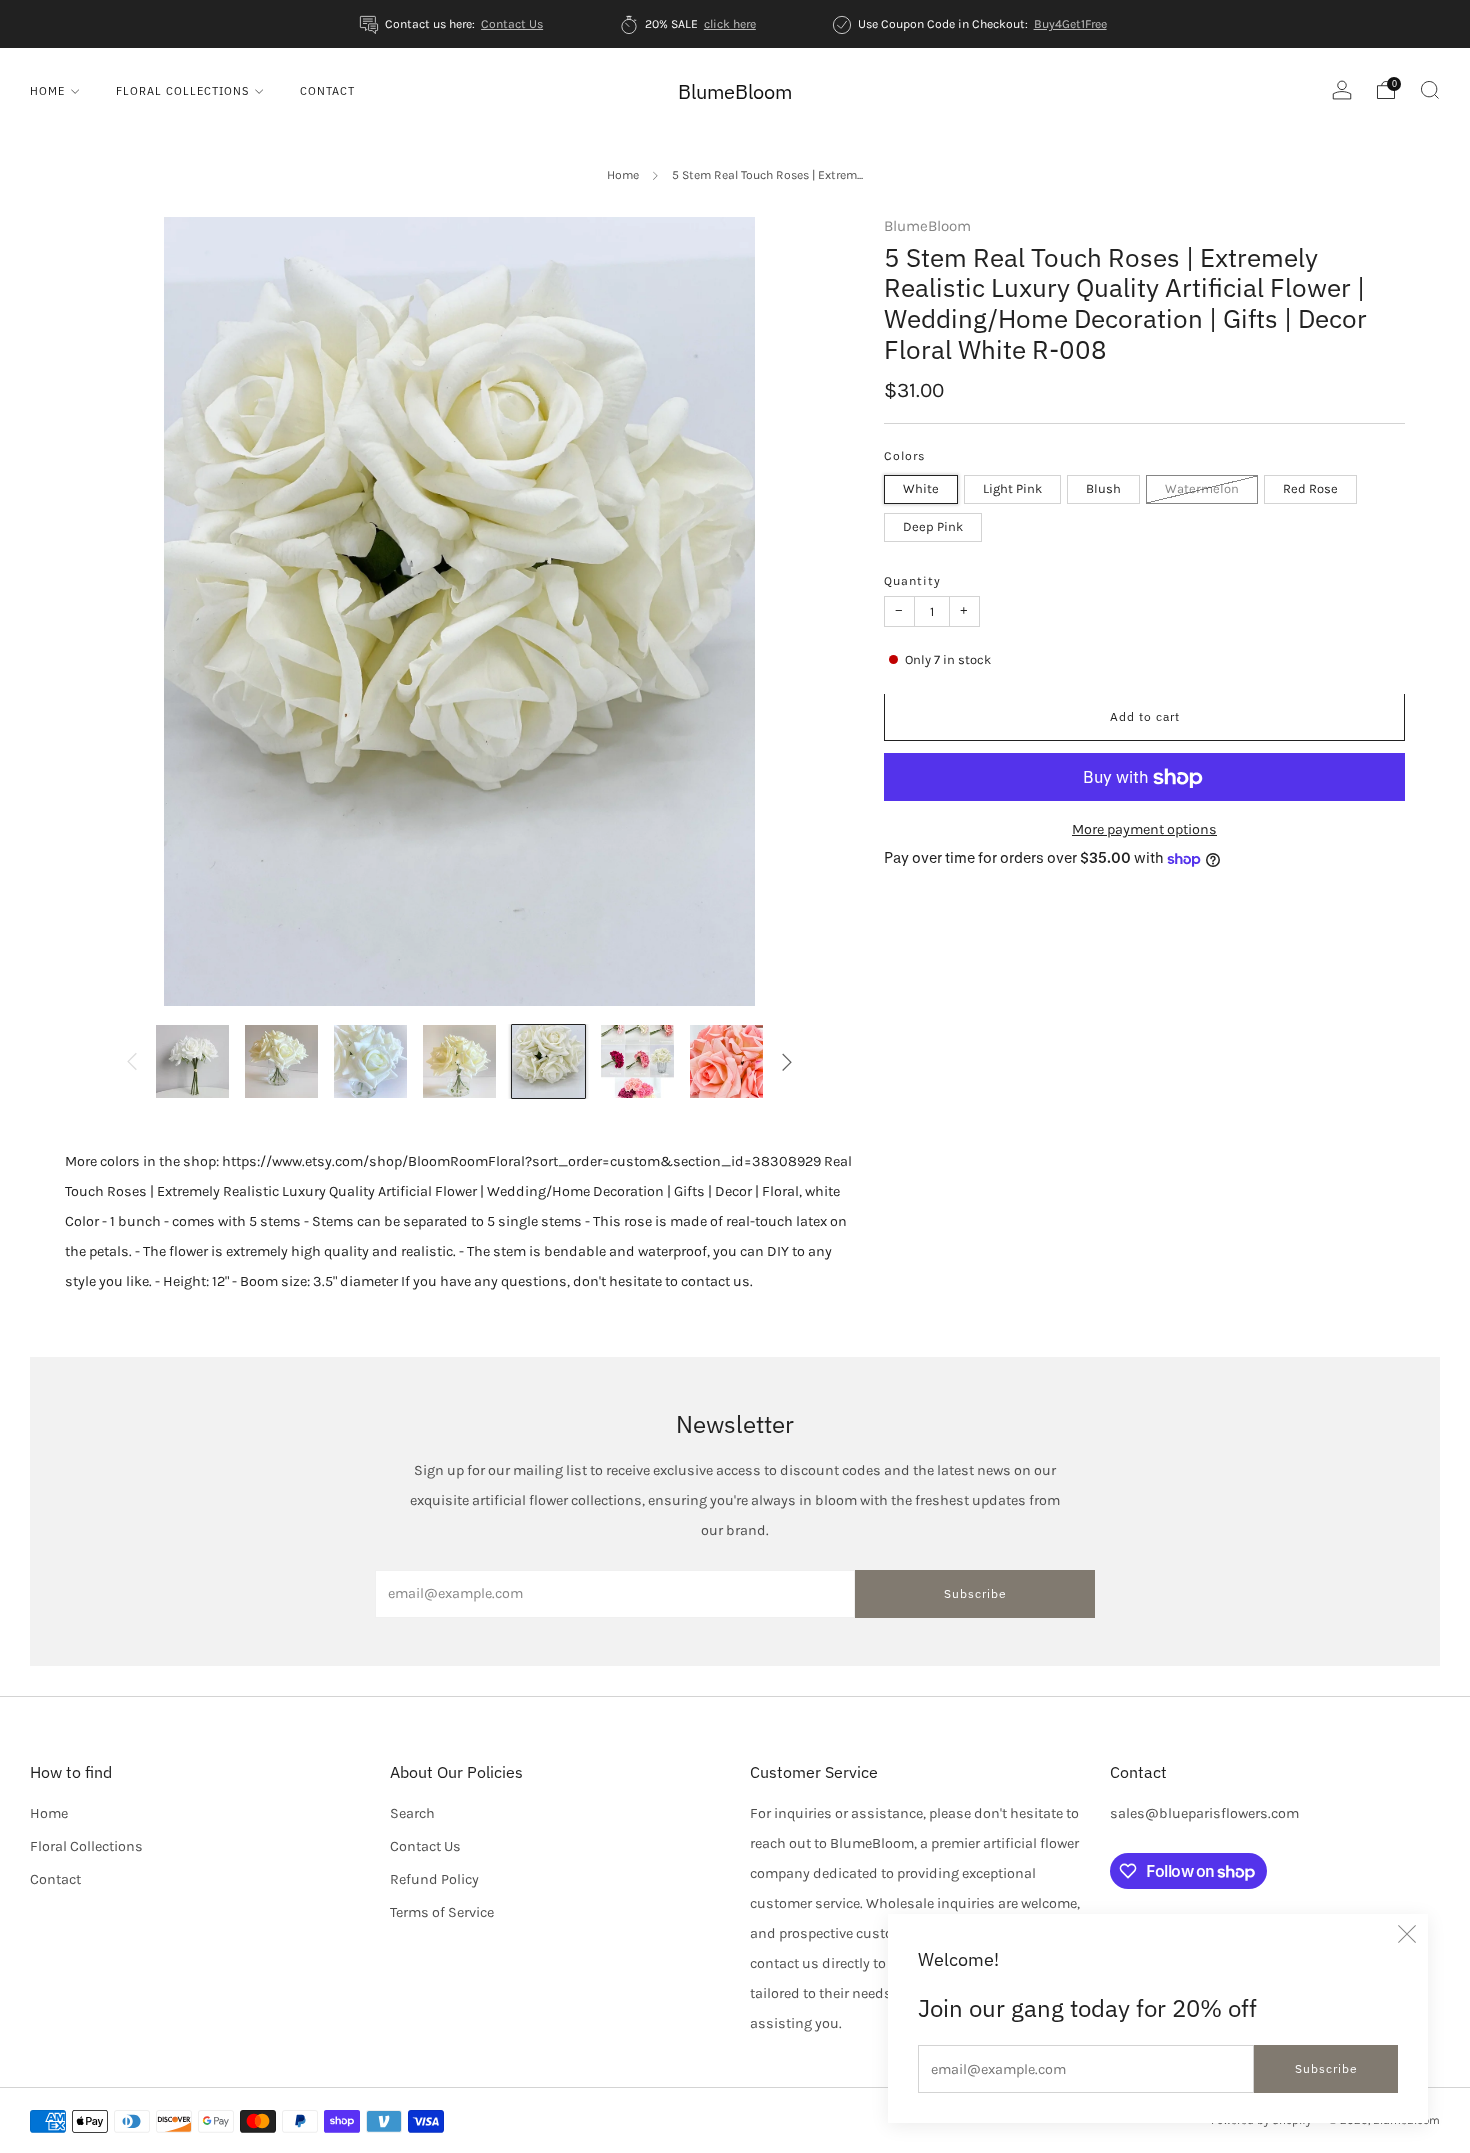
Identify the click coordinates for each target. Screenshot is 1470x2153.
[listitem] (453, 24)
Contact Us (512, 24)
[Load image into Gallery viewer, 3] (370, 1061)
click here (730, 24)
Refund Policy (434, 1879)
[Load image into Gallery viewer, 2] (281, 1061)
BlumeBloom (735, 91)
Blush (1103, 489)
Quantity (912, 582)
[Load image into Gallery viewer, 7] (726, 1061)
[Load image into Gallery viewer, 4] (459, 1061)
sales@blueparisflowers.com (1204, 1813)
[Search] (1430, 90)
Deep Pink (933, 527)
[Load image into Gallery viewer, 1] (192, 1061)
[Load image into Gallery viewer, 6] (637, 1061)
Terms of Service (442, 1912)
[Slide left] (131, 1061)
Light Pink (1012, 489)
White (921, 489)
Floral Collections (182, 91)
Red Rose (1310, 489)
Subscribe (1326, 2068)
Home (47, 91)
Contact (327, 91)
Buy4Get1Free (1070, 24)
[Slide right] (787, 1061)
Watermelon (1202, 489)
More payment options (1144, 830)
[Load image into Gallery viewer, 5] (548, 1061)
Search (412, 1813)
